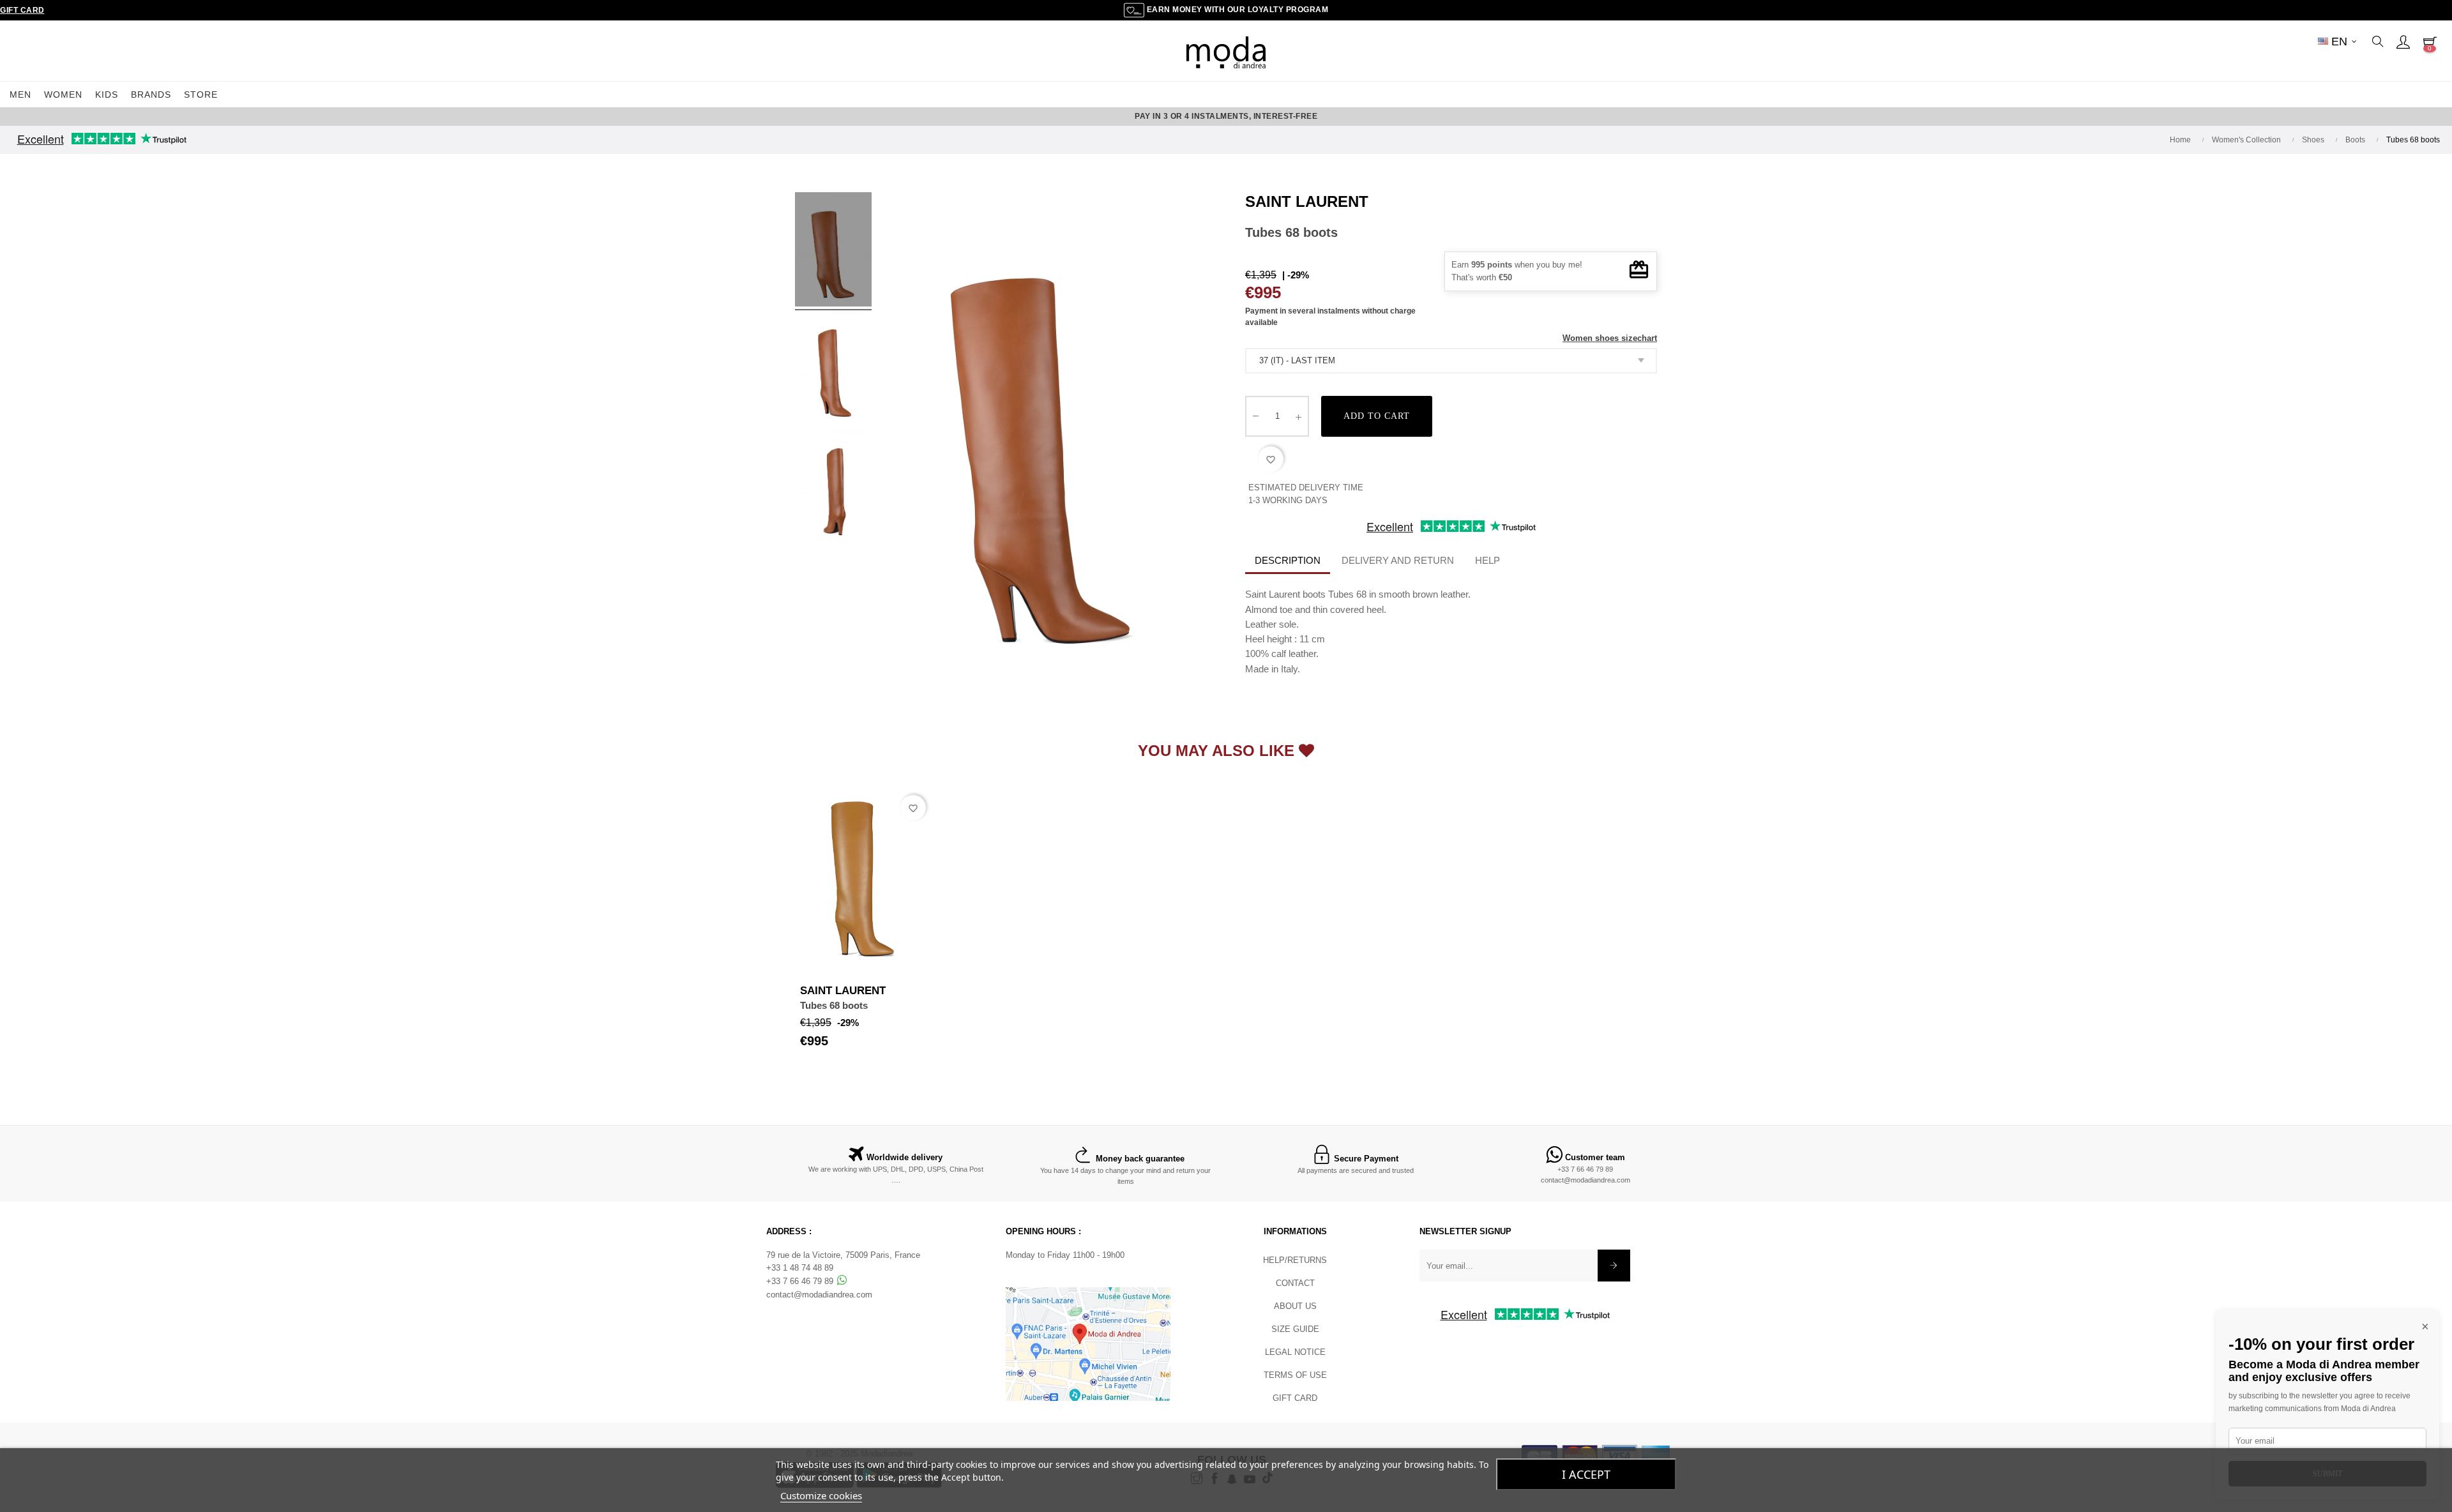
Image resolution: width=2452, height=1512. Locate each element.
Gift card (1295, 1398)
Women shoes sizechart (1610, 338)
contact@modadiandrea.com (1585, 1180)
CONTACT (1295, 1283)
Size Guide (1295, 1329)
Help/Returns (1295, 1260)
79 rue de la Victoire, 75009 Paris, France (843, 1255)
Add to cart (1377, 416)
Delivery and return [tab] (1398, 560)
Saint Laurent (1307, 201)
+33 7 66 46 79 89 (1585, 1169)
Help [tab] (1487, 560)
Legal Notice (1295, 1352)
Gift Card (22, 10)
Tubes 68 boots (834, 1005)
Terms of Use (1295, 1375)
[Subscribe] (1614, 1266)
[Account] (2403, 42)
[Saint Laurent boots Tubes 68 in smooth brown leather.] (833, 252)
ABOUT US (1295, 1306)
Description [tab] (1288, 560)
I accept (1586, 1474)
